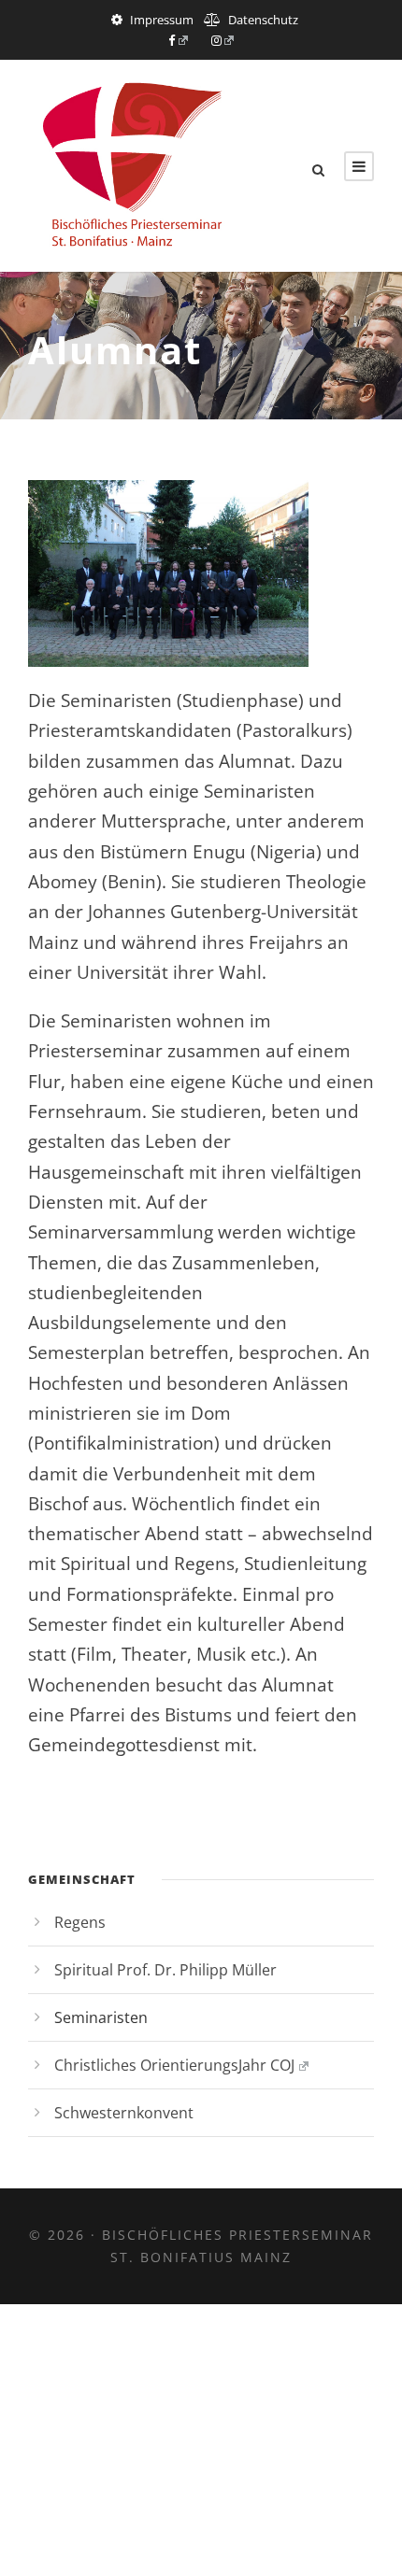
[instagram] (223, 40)
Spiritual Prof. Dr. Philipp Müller (165, 1970)
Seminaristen (101, 2017)
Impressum (162, 20)
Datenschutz (263, 20)
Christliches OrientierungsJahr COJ (174, 2065)
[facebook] (178, 40)
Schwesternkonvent (124, 2113)
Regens (80, 1922)
